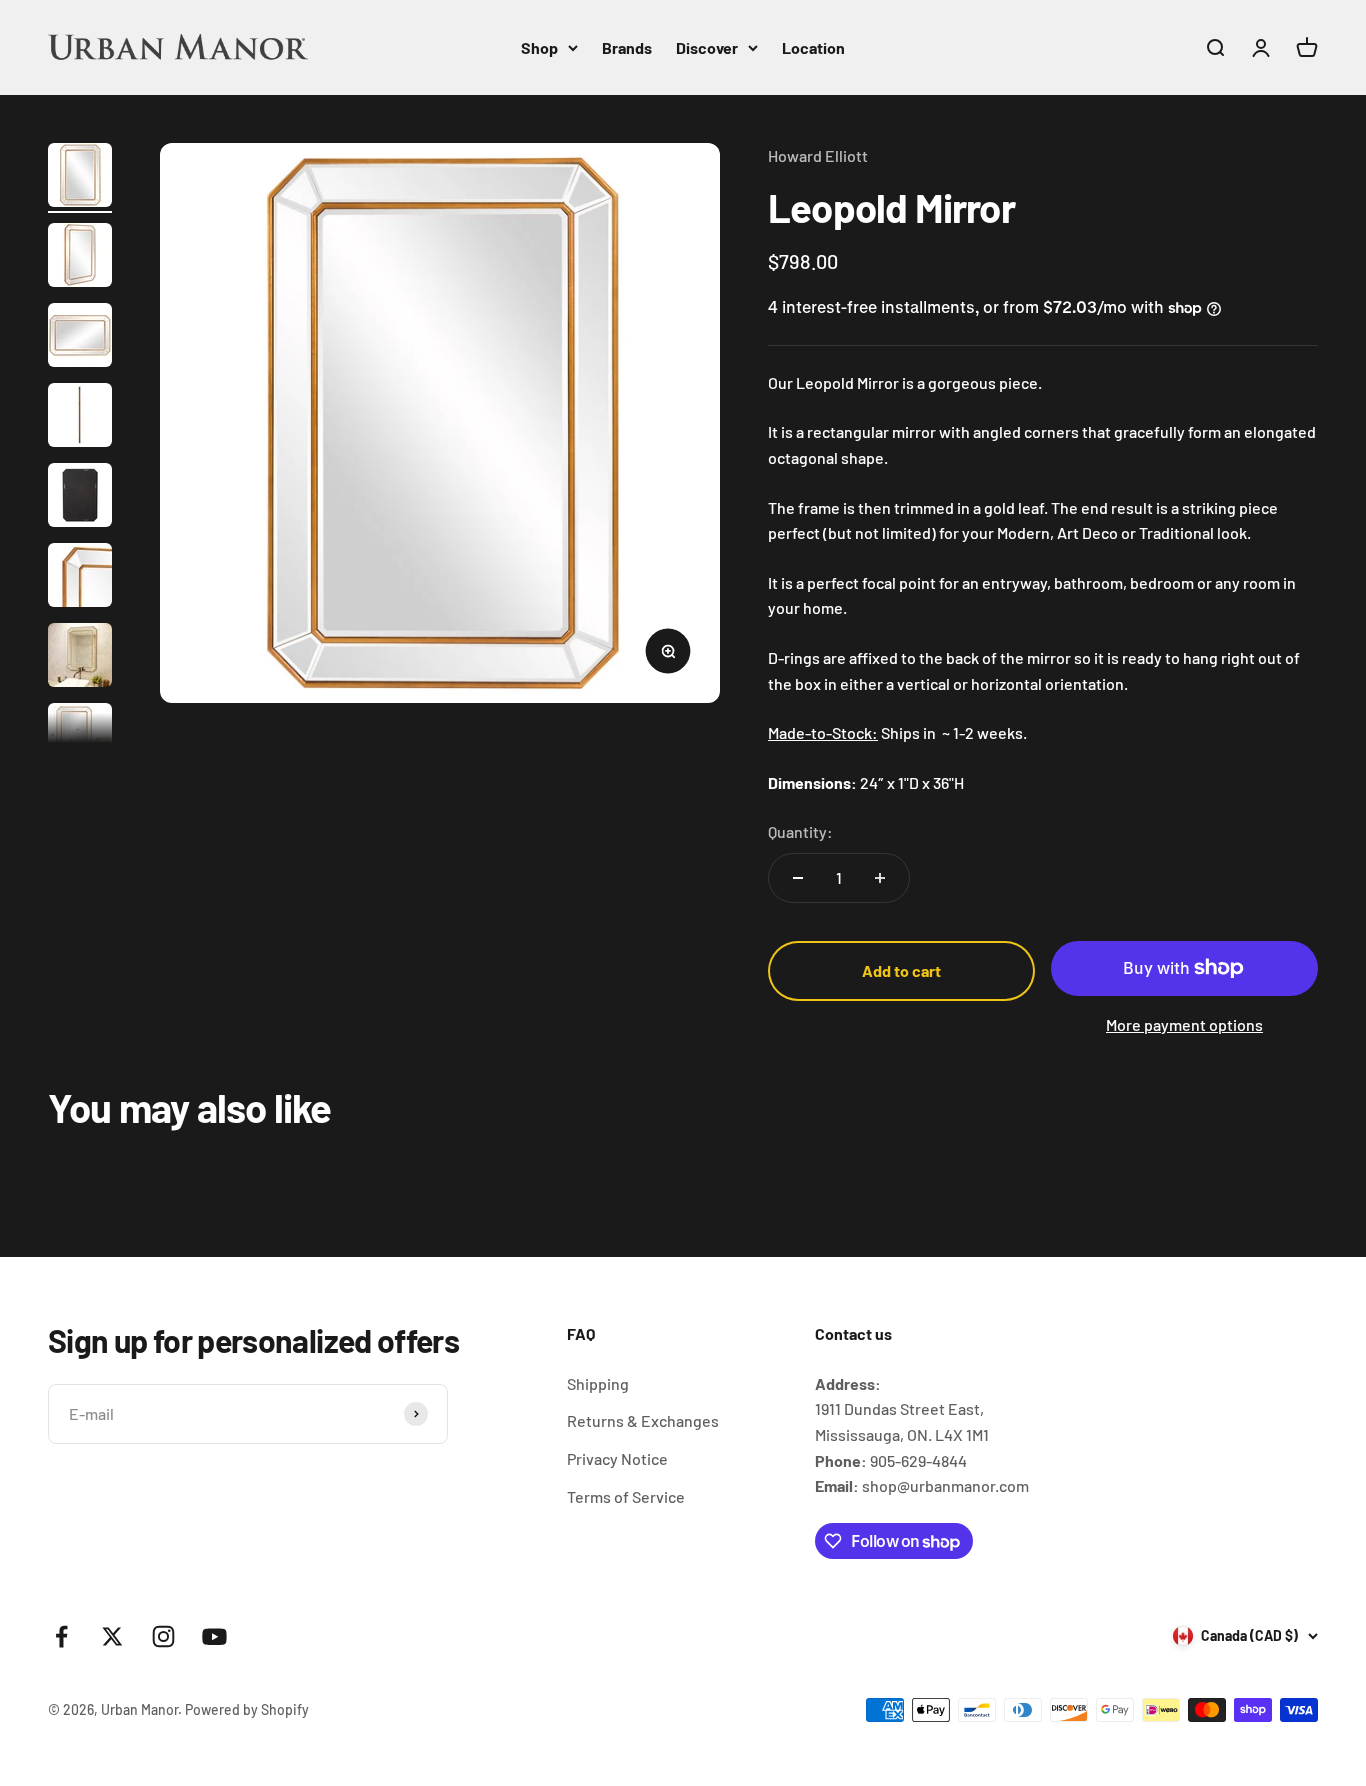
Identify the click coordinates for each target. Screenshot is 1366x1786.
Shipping (598, 1383)
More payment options (1184, 1024)
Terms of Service (626, 1496)
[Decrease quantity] (798, 878)
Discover (707, 47)
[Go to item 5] (80, 498)
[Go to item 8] (80, 738)
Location (813, 47)
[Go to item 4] (80, 418)
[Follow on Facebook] (61, 1636)
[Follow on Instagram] (163, 1636)
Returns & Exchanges (643, 1420)
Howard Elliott (818, 155)
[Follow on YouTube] (214, 1636)
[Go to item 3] (80, 338)
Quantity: (800, 831)
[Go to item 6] (80, 578)
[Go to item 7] (80, 658)
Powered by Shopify (247, 1709)
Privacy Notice (617, 1458)
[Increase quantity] (880, 878)
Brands (627, 47)
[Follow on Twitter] (112, 1636)
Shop (539, 47)
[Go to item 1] (80, 178)
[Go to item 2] (80, 258)
